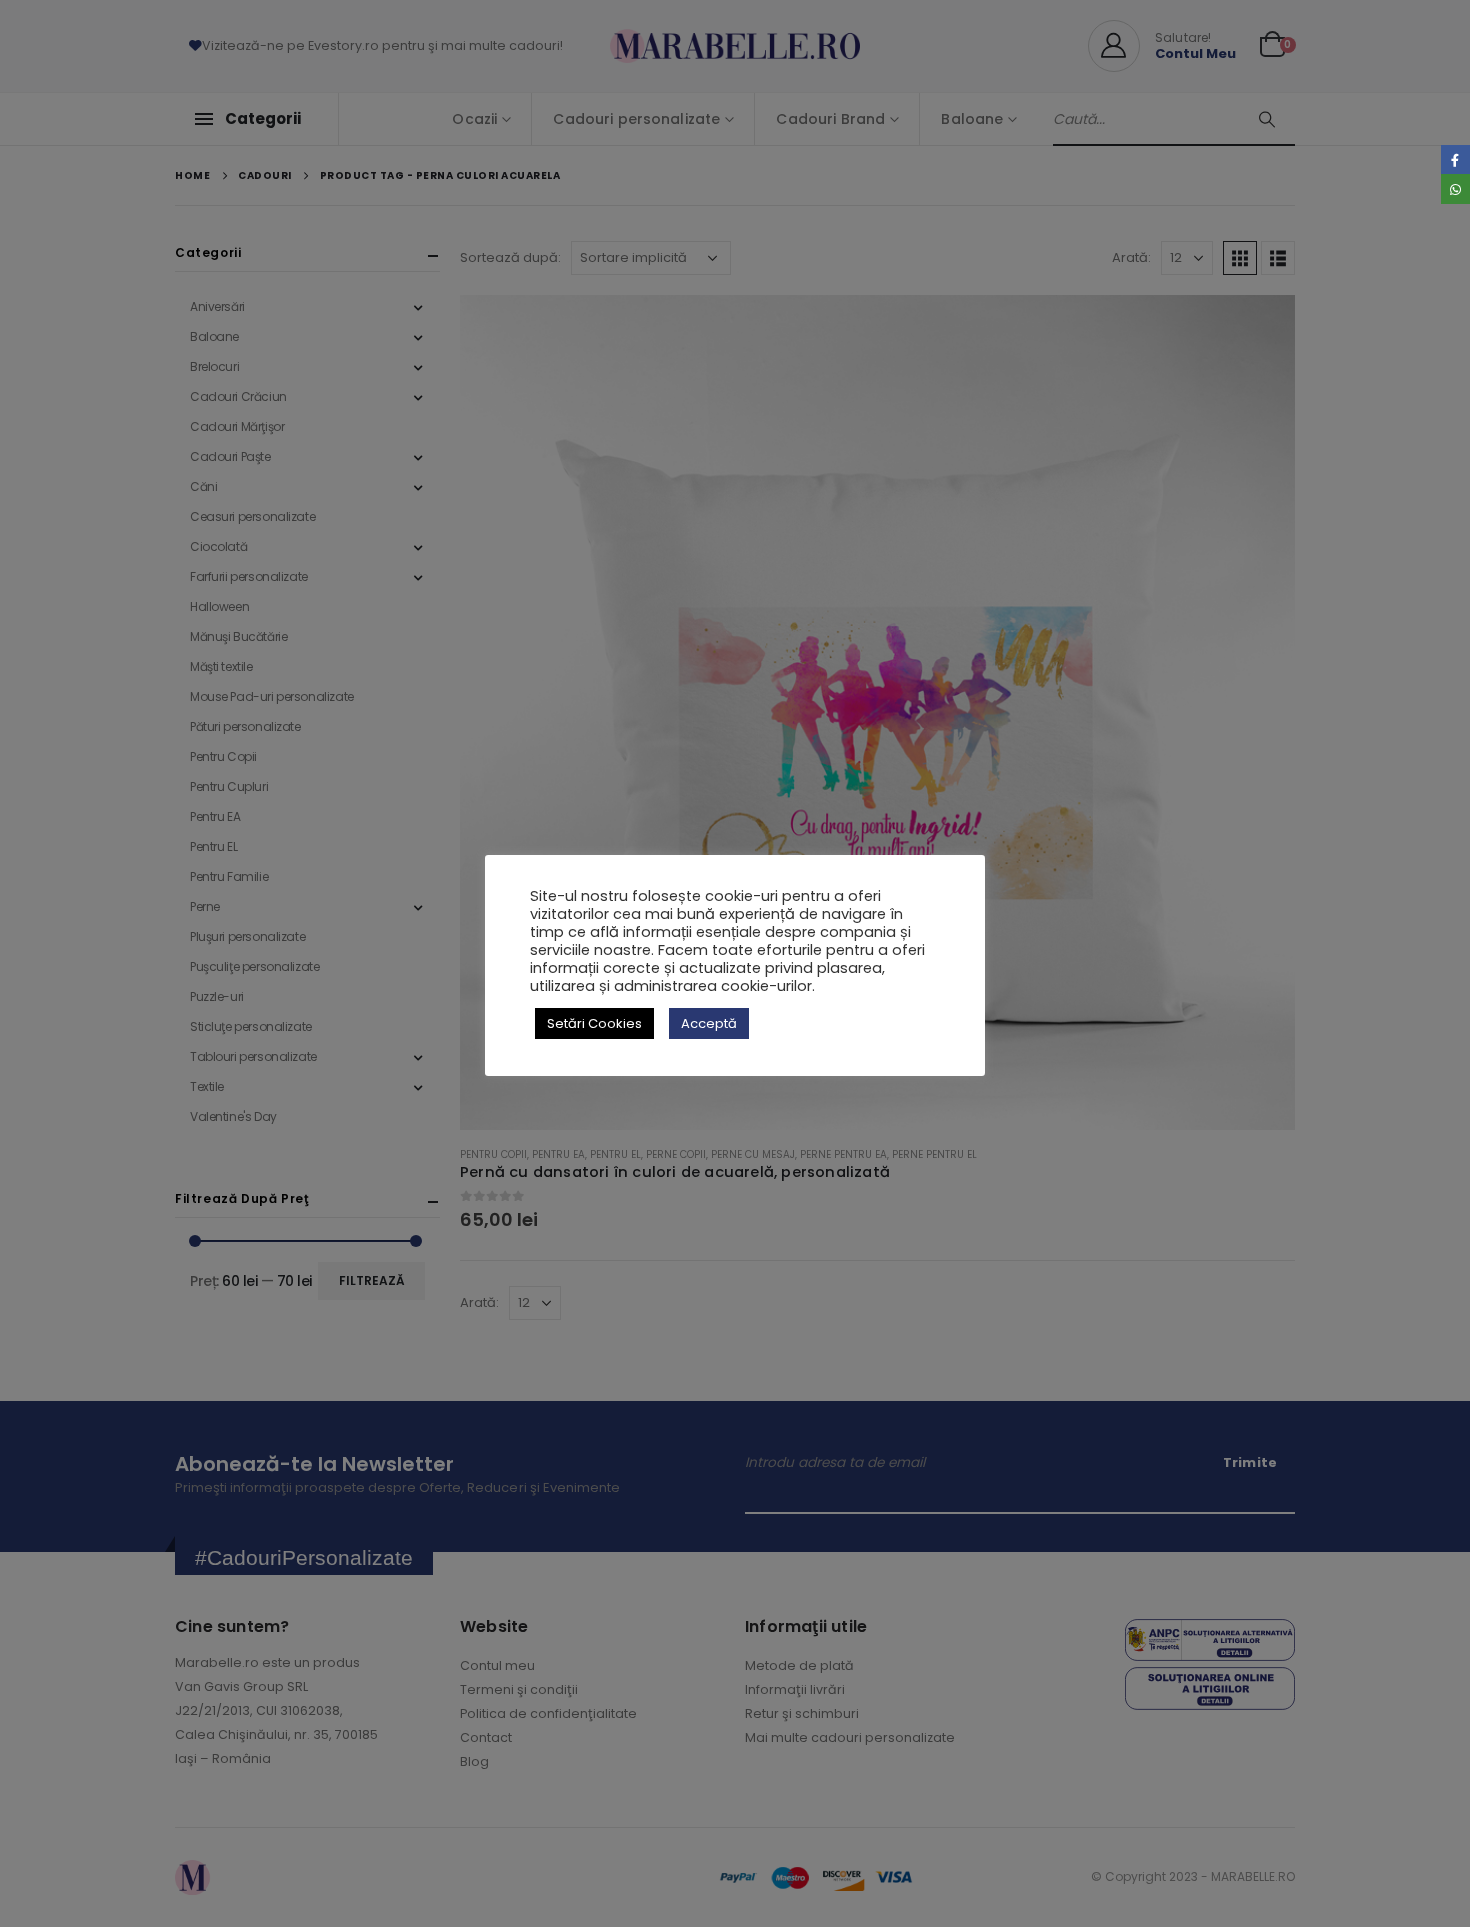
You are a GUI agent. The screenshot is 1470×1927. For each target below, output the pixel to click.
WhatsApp (1455, 188)
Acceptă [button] (709, 1023)
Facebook (1455, 159)
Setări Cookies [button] (594, 1023)
